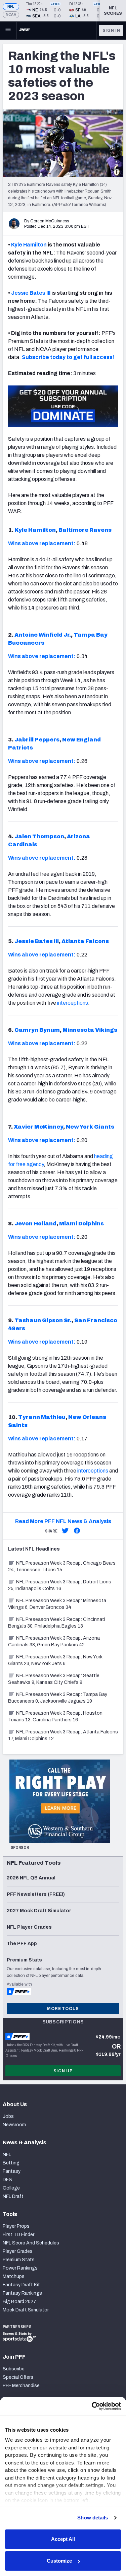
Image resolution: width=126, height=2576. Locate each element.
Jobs (8, 2116)
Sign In (111, 30)
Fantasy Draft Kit (21, 2285)
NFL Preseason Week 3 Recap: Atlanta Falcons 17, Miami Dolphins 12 (63, 1735)
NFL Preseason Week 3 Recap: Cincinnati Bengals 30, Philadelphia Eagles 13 (57, 1623)
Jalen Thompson (39, 836)
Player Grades (18, 2251)
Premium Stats (19, 2260)
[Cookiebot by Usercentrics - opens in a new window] (92, 2406)
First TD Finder (18, 2235)
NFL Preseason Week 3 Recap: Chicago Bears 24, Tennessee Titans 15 (62, 1566)
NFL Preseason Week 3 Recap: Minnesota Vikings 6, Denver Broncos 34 (57, 1604)
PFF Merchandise (21, 2386)
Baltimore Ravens (85, 530)
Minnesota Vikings (90, 1030)
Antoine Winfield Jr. (43, 635)
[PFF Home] (25, 30)
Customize (59, 2561)
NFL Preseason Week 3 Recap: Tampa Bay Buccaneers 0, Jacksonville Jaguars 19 (58, 1698)
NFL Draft (13, 2196)
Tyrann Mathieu (42, 1417)
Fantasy (12, 2171)
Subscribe (14, 2369)
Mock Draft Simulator (26, 2310)
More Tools (63, 2009)
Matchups (14, 2276)
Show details (93, 2518)
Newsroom (14, 2125)
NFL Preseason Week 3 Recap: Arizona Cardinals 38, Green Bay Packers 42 (54, 1641)
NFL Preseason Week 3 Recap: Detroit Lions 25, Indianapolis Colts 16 (60, 1585)
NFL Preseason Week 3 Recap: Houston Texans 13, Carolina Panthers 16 (55, 1716)
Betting (11, 2163)
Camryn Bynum (37, 1030)
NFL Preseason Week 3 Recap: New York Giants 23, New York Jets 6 (55, 1660)
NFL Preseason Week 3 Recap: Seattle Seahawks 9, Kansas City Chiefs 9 (54, 1679)
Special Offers (18, 2377)
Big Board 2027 (19, 2302)
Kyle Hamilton (29, 245)
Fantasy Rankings (22, 2293)
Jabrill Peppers (37, 740)
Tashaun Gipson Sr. (43, 1320)
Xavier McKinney (38, 1127)
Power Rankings (20, 2268)
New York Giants (90, 1127)
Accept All (63, 2539)
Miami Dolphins (81, 1224)
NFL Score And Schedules (31, 2243)
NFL (11, 7)
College (11, 2188)
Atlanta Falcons (85, 941)
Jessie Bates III (31, 293)
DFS (7, 2180)
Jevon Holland (35, 1224)
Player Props (16, 2226)
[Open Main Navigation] (8, 30)
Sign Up (63, 2071)
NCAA (11, 15)
